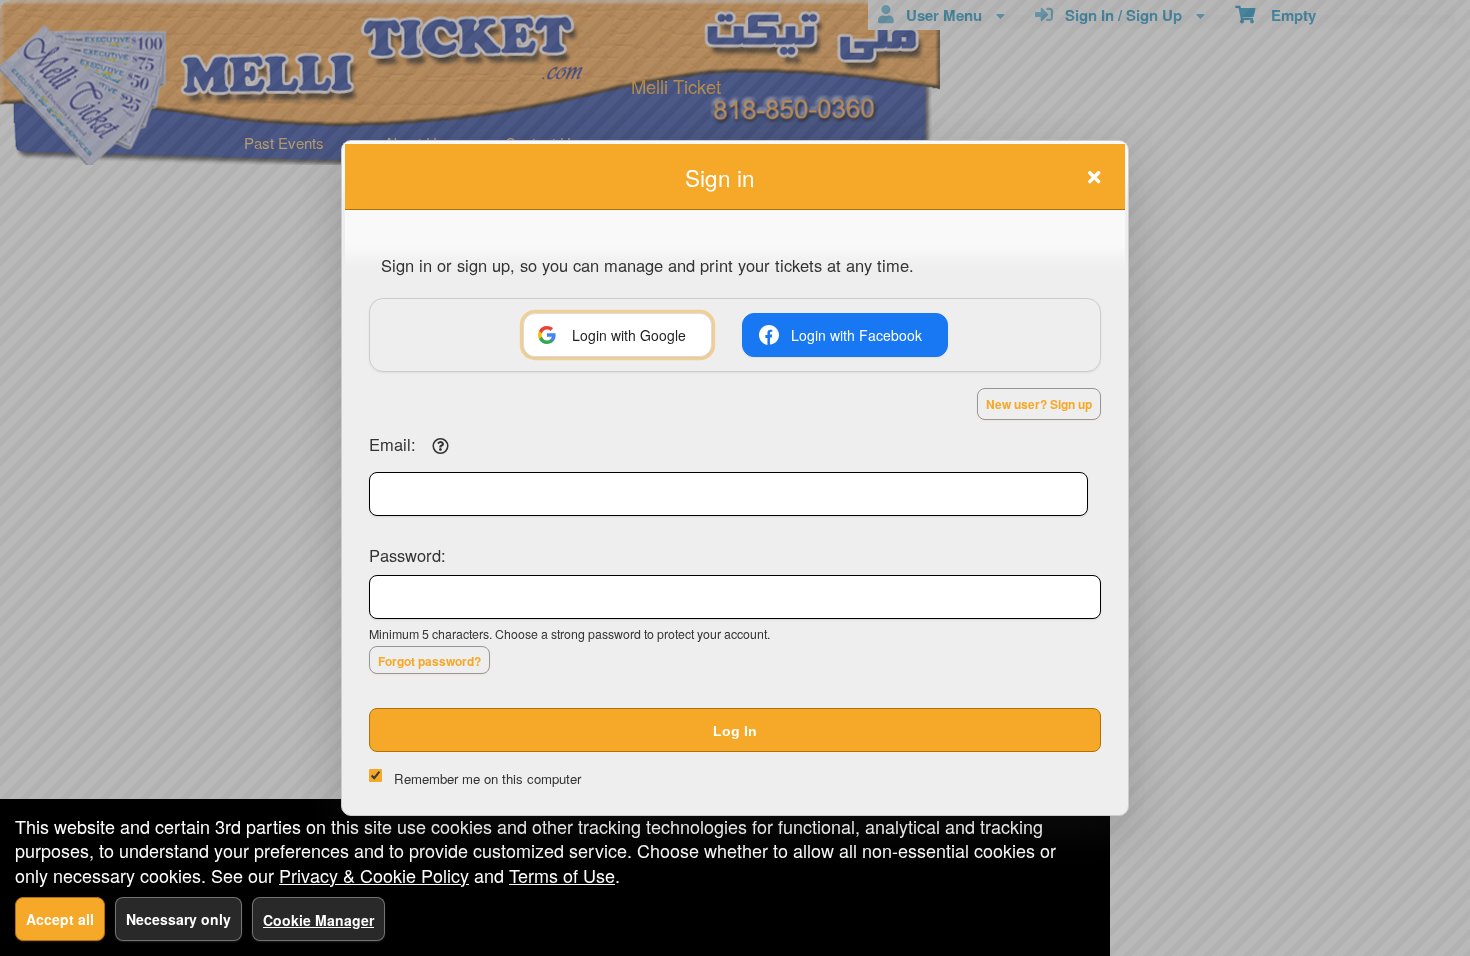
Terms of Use (562, 875)
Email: (392, 444)
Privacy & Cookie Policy (374, 875)
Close (1094, 177)
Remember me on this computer (487, 778)
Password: (407, 555)
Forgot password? (429, 661)
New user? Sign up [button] (1039, 404)
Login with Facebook (856, 335)
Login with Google (629, 335)
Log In (735, 731)
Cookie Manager (318, 920)
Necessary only (178, 919)
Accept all (60, 919)
